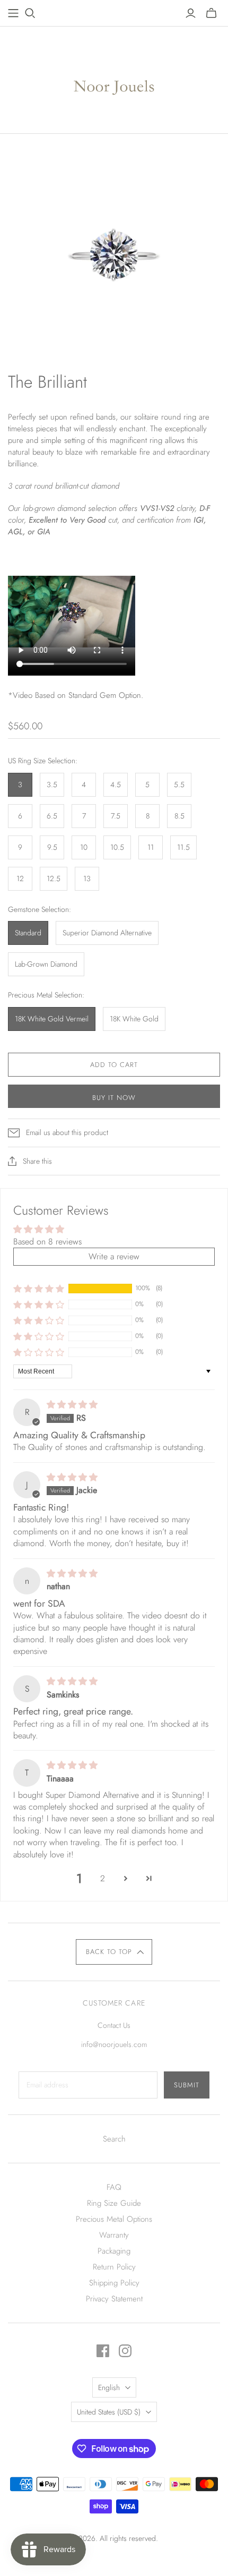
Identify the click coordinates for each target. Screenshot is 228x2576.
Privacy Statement (114, 2299)
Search (114, 2139)
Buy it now (114, 1098)
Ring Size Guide (114, 2203)
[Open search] (30, 13)
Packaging (114, 2251)
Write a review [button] (114, 1256)
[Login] (191, 13)
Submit (187, 2085)
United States (109, 2412)
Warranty (114, 2235)
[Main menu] (13, 13)
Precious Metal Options (114, 2219)
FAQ (114, 2187)
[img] (72, 1405)
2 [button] (103, 1878)
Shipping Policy (114, 2283)
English (109, 2387)
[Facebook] (103, 2351)
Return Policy (114, 2267)
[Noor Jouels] (114, 78)
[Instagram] (125, 2351)
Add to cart (114, 1065)
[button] (39, 1288)
